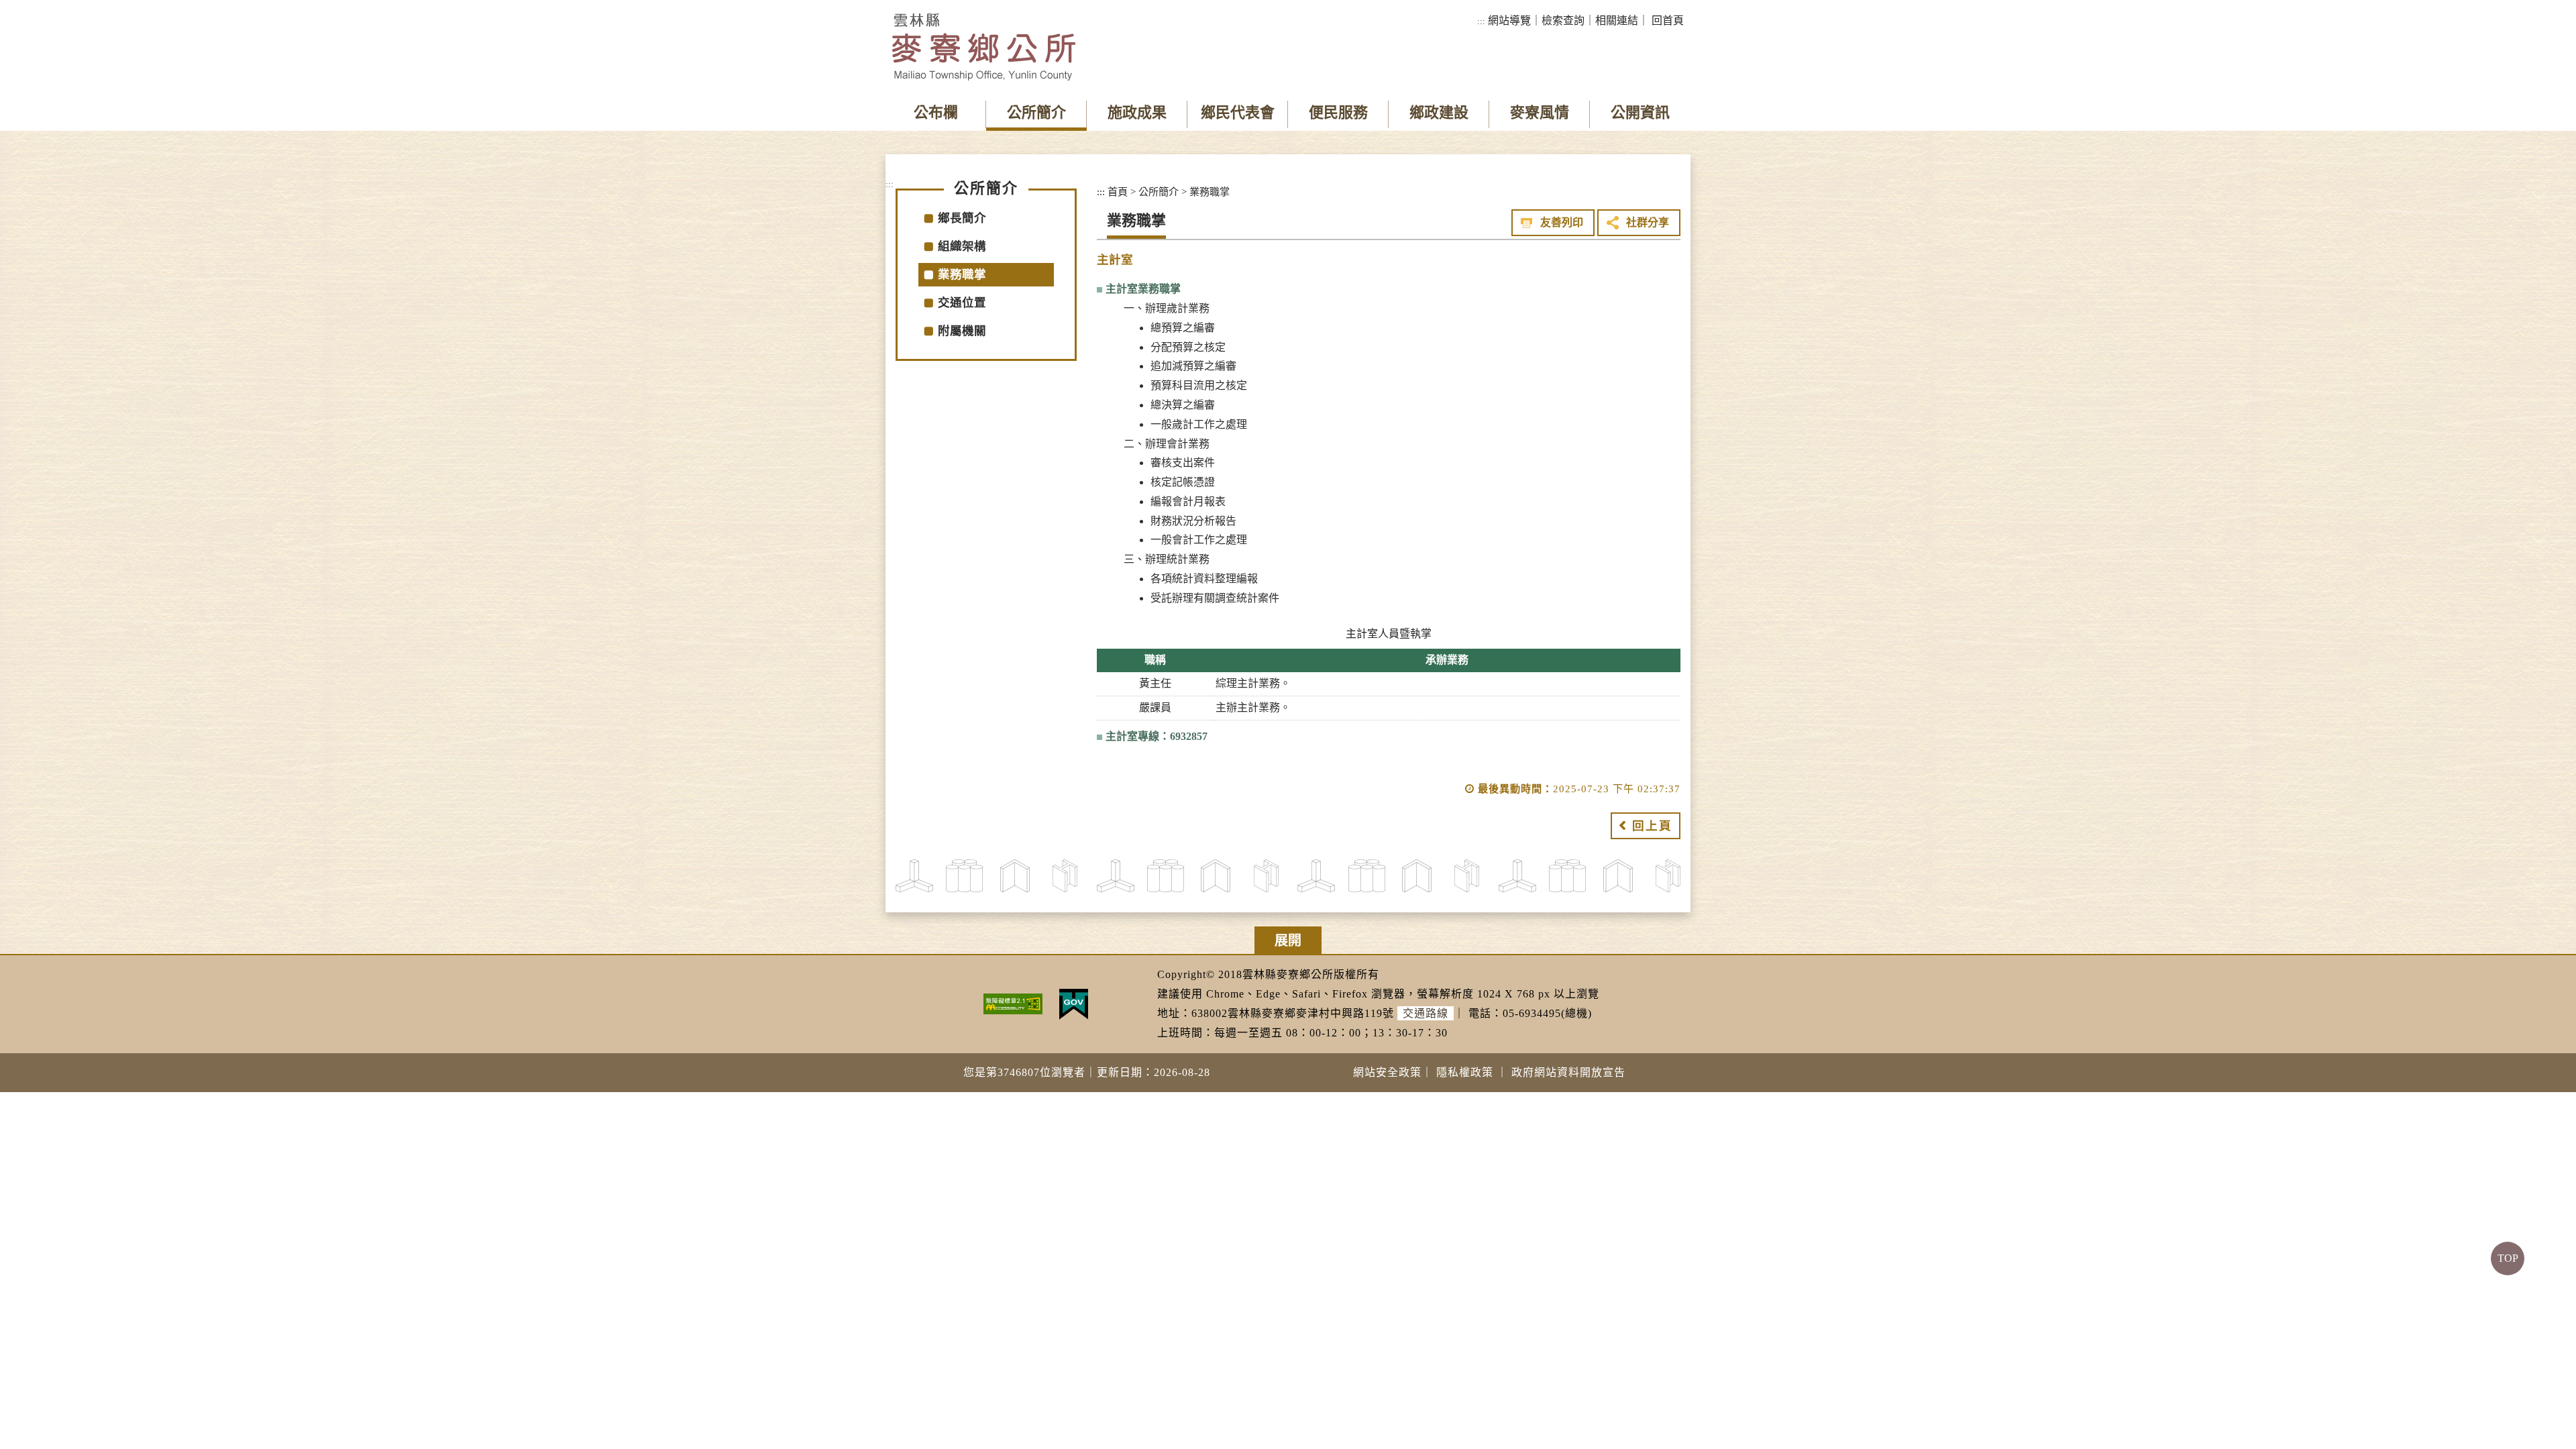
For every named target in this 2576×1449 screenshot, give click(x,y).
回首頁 (1668, 20)
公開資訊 (1640, 112)
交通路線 (1426, 1013)
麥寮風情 (1540, 112)
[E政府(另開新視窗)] (1074, 1003)
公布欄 (936, 112)
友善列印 (1562, 222)
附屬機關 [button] (962, 331)
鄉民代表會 (1238, 112)
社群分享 (1648, 222)
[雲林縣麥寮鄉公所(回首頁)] (984, 47)
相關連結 (1617, 20)
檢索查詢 (1563, 20)
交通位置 (962, 303)
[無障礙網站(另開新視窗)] (1013, 1003)
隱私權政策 (1465, 1072)
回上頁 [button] (1652, 826)
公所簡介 (1036, 112)
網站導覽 (1509, 20)
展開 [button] (1288, 941)
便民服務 (1338, 112)
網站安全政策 (1387, 1072)
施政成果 (1137, 112)
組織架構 (962, 246)
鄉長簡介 (962, 218)
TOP (2508, 1258)
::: (1481, 21)
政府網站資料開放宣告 (1568, 1072)
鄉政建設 (1439, 112)
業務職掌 (962, 274)
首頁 (1118, 192)
